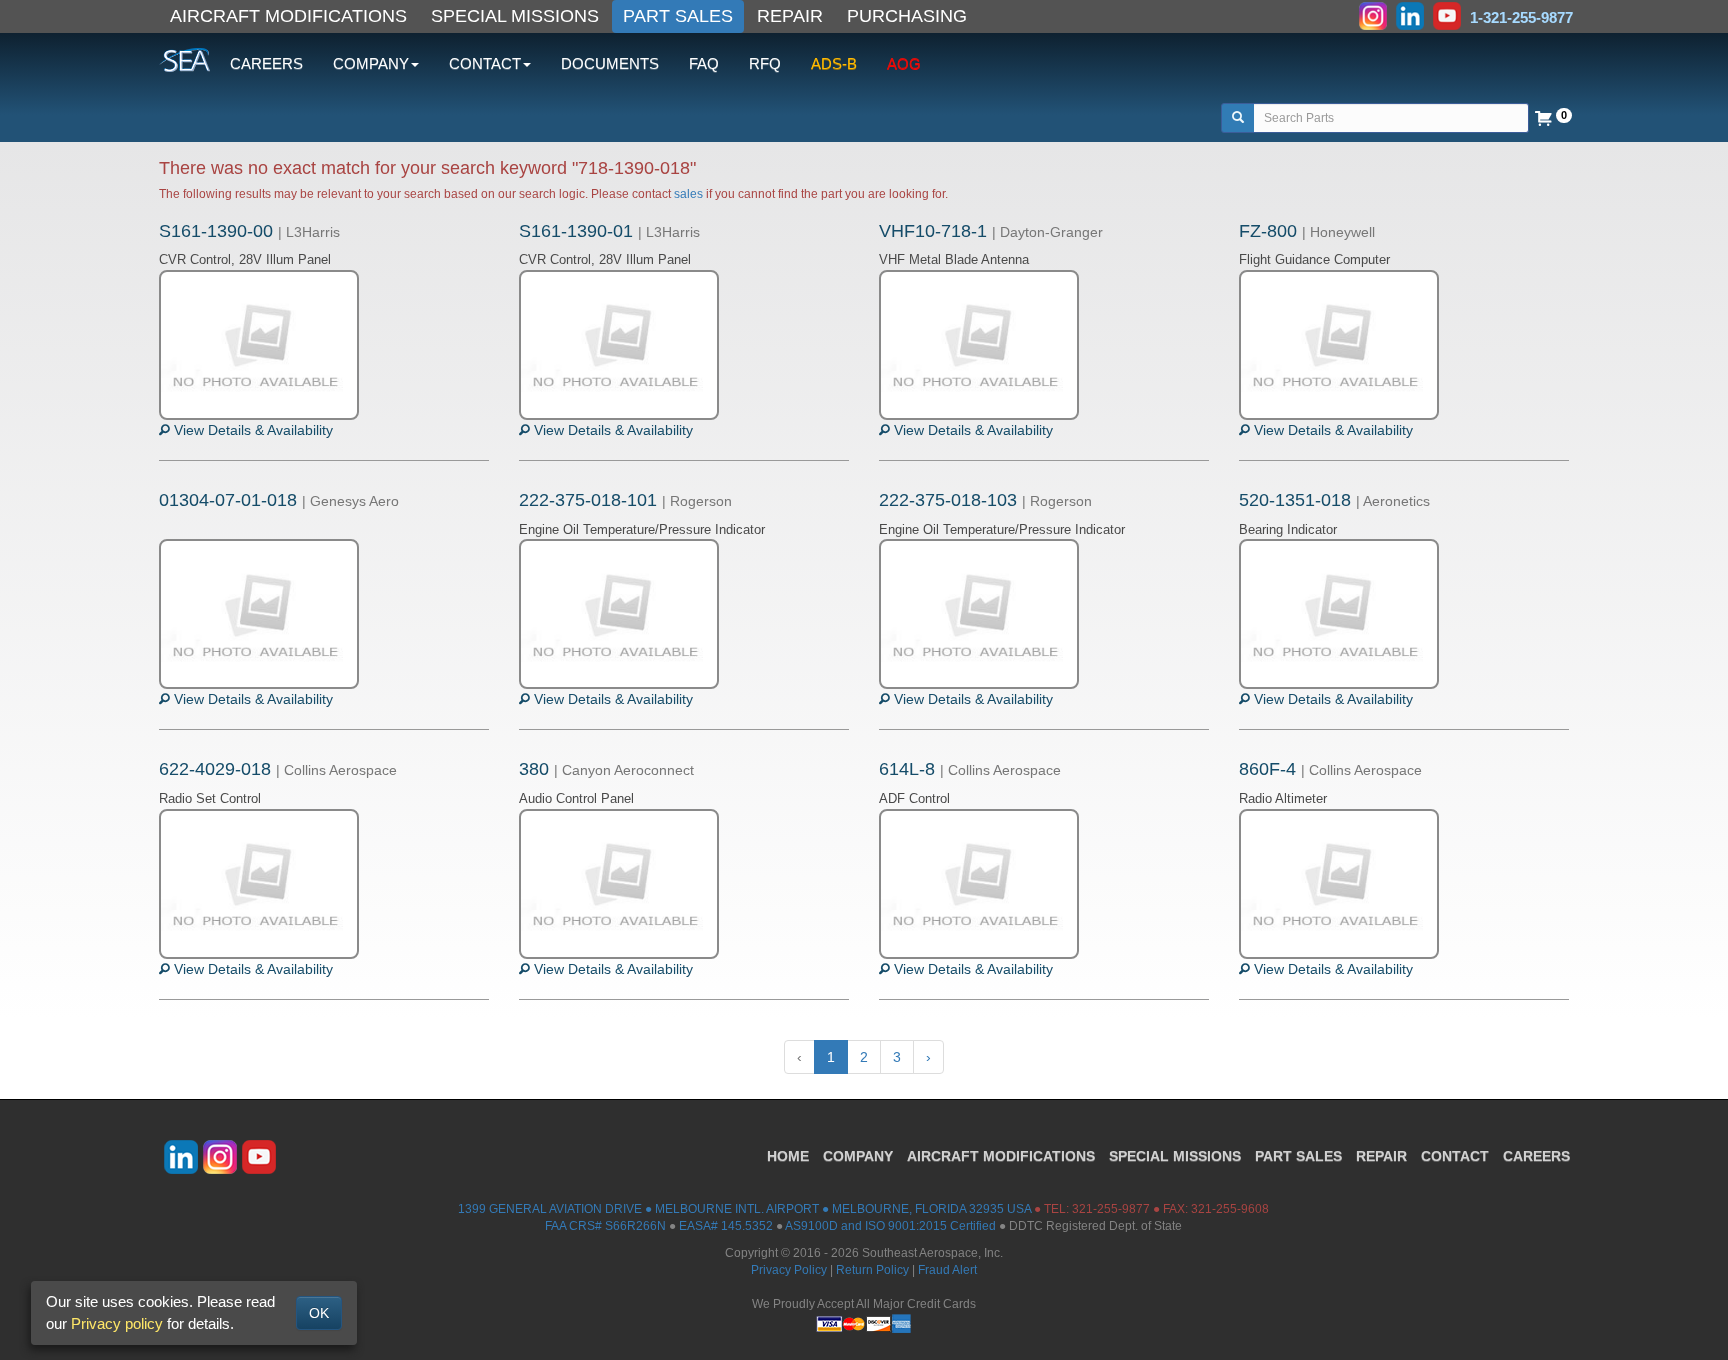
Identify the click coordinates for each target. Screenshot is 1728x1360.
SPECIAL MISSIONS (515, 16)
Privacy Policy (789, 1270)
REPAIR (790, 16)
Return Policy (872, 1270)
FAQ (704, 63)
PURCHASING (907, 16)
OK (319, 1313)
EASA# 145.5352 (726, 1226)
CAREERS (266, 63)
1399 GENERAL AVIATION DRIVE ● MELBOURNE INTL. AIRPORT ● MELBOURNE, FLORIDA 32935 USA (744, 1209)
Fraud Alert (947, 1270)
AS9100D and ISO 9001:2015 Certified (890, 1226)
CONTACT (1455, 1156)
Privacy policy (117, 1323)
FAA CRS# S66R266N (605, 1226)
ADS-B (834, 63)
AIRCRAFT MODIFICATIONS (288, 16)
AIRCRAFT (1001, 1156)
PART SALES (678, 16)
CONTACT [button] (485, 63)
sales (688, 194)
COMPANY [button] (371, 63)
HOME (788, 1156)
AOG (904, 63)
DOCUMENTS (610, 63)
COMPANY (858, 1156)
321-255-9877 (1111, 1209)
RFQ (765, 63)
